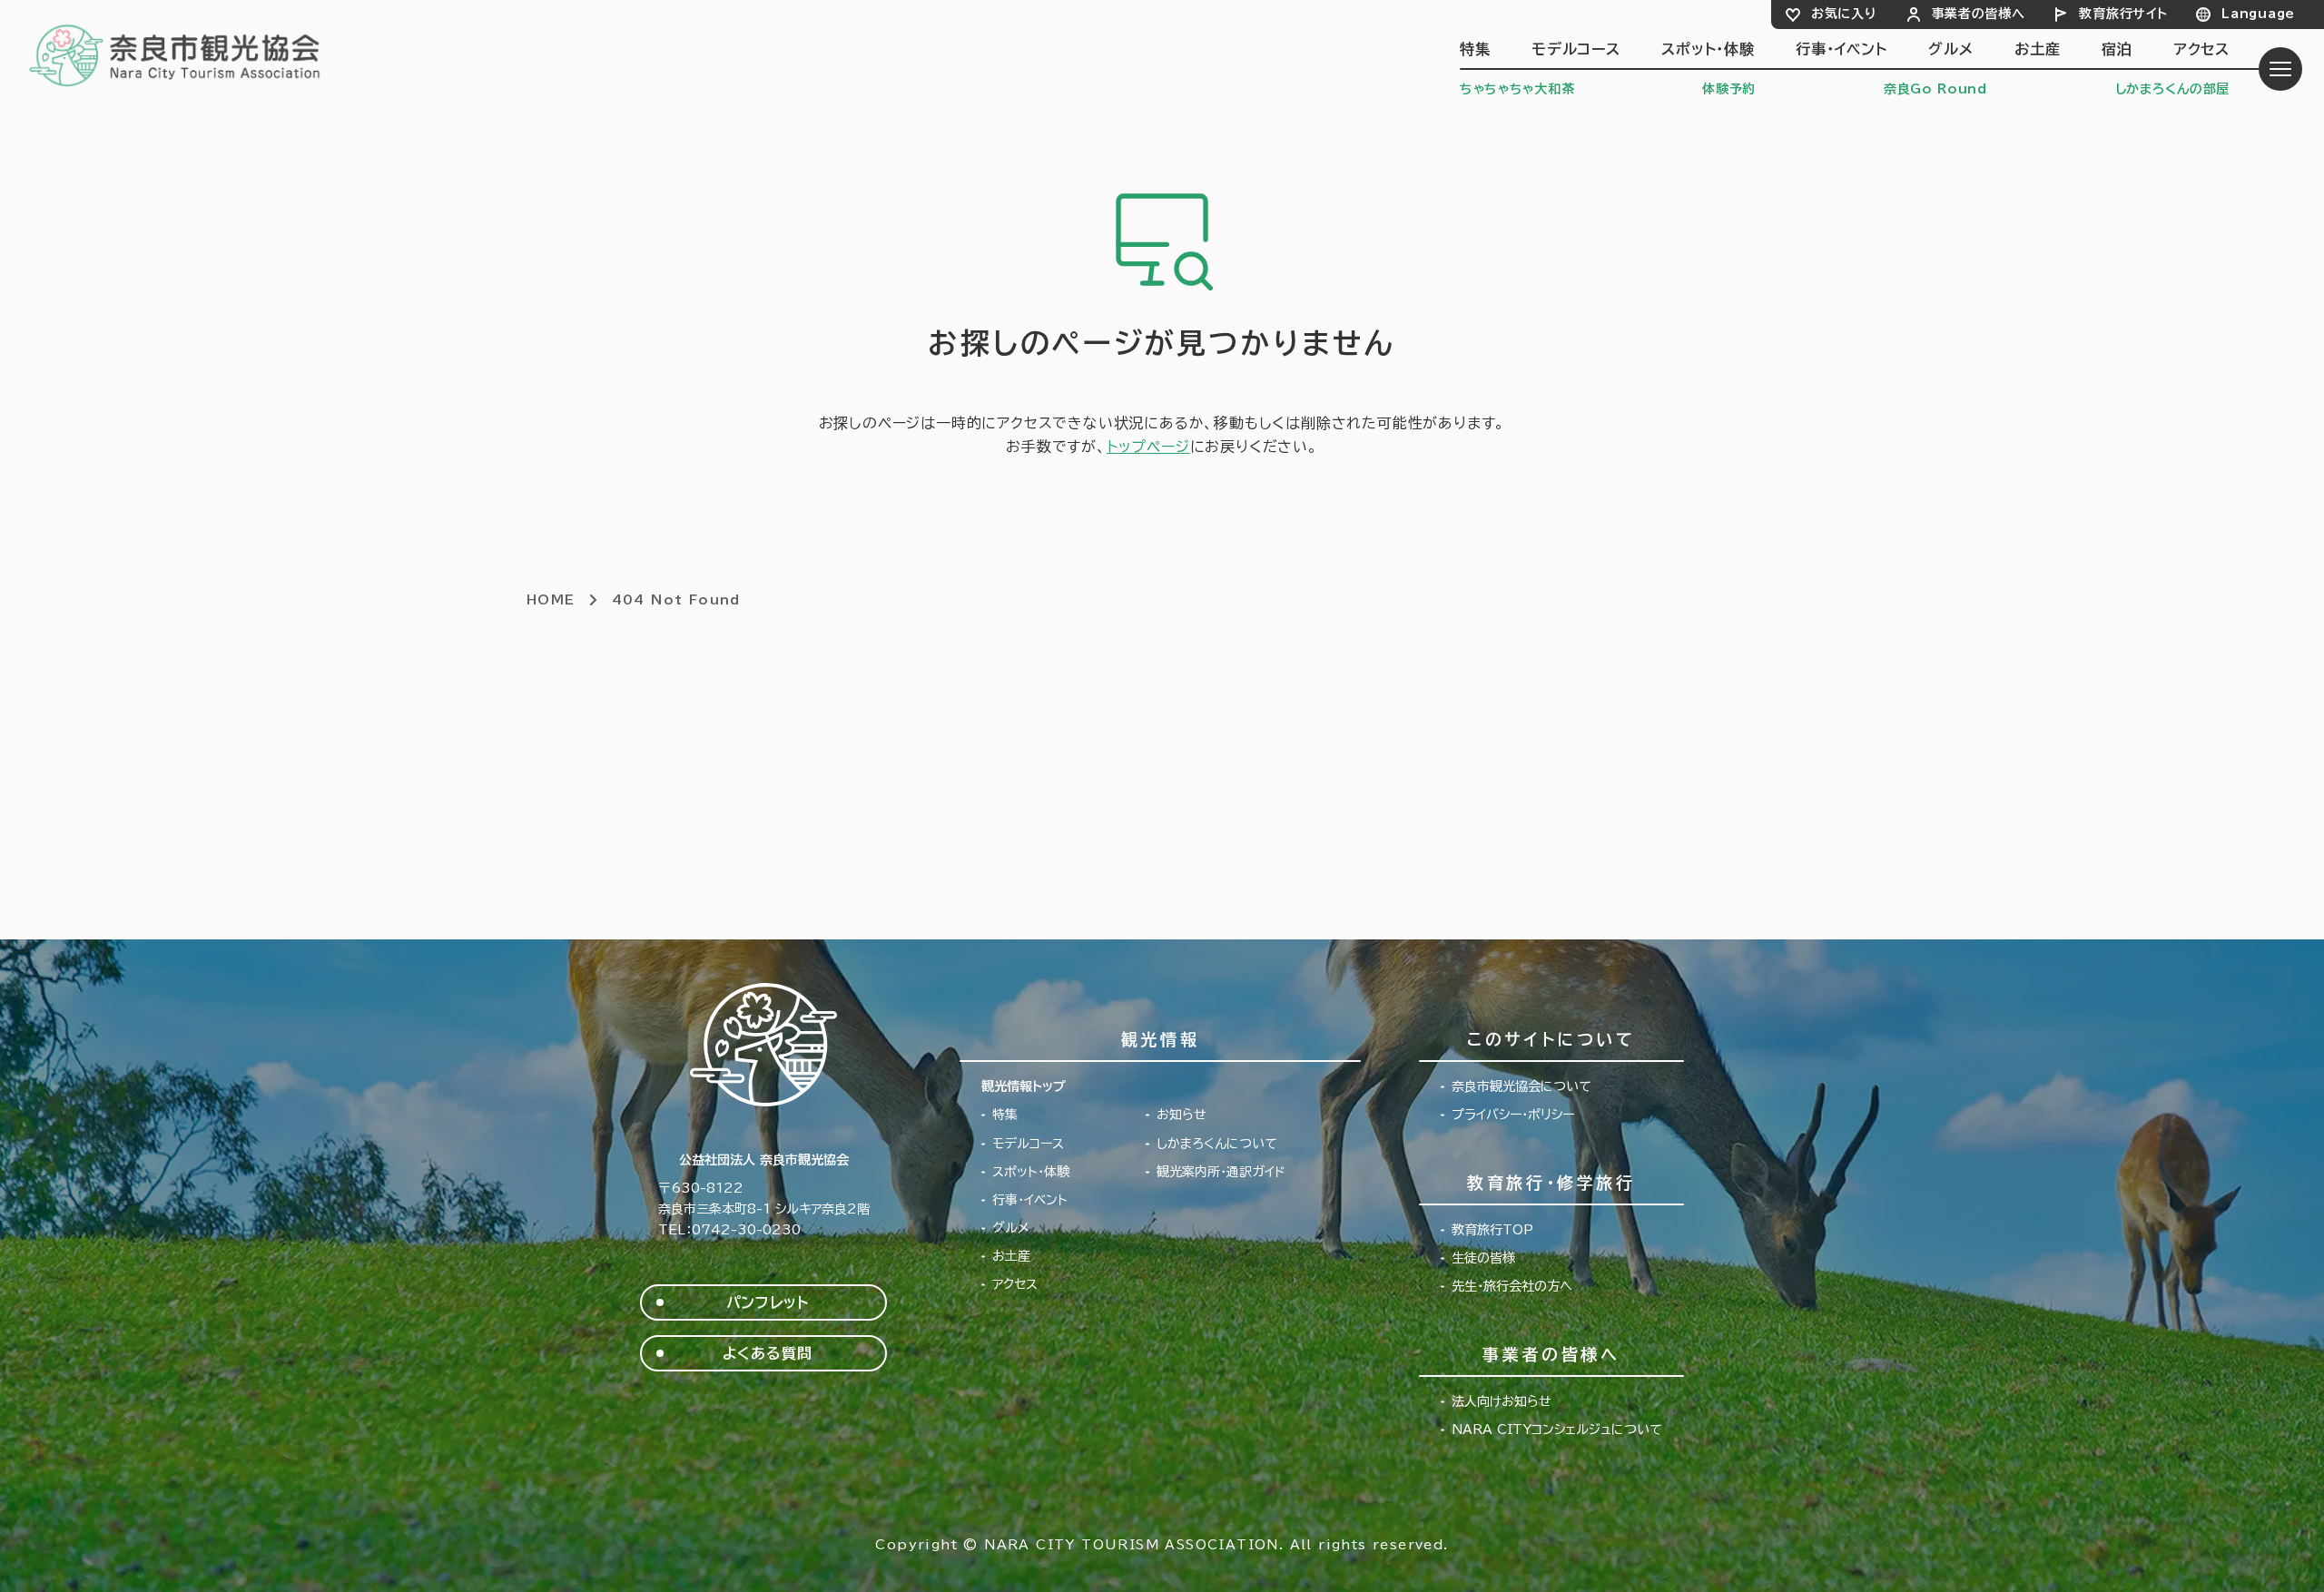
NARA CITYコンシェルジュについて (1557, 1430)
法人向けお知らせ (1502, 1401)
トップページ (1148, 447)
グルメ (1950, 49)
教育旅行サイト (2123, 14)
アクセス (2201, 49)
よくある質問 (768, 1353)
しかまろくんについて (1217, 1144)
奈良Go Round (1935, 89)
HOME (551, 600)
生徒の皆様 (1483, 1258)
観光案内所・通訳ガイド (1221, 1172)
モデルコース (1576, 49)
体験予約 (1729, 89)
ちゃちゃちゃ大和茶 (1517, 89)
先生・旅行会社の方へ (1512, 1286)
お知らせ (1182, 1115)
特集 (1475, 49)
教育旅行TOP (1492, 1230)
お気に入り (1844, 14)
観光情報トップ (1024, 1086)
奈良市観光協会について (1521, 1086)
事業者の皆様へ (1979, 14)
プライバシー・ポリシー (1513, 1115)
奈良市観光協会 (176, 54)
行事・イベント (1841, 49)
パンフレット (768, 1302)
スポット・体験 (1708, 49)
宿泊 (2117, 49)
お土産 (2037, 49)
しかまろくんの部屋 (2172, 89)
